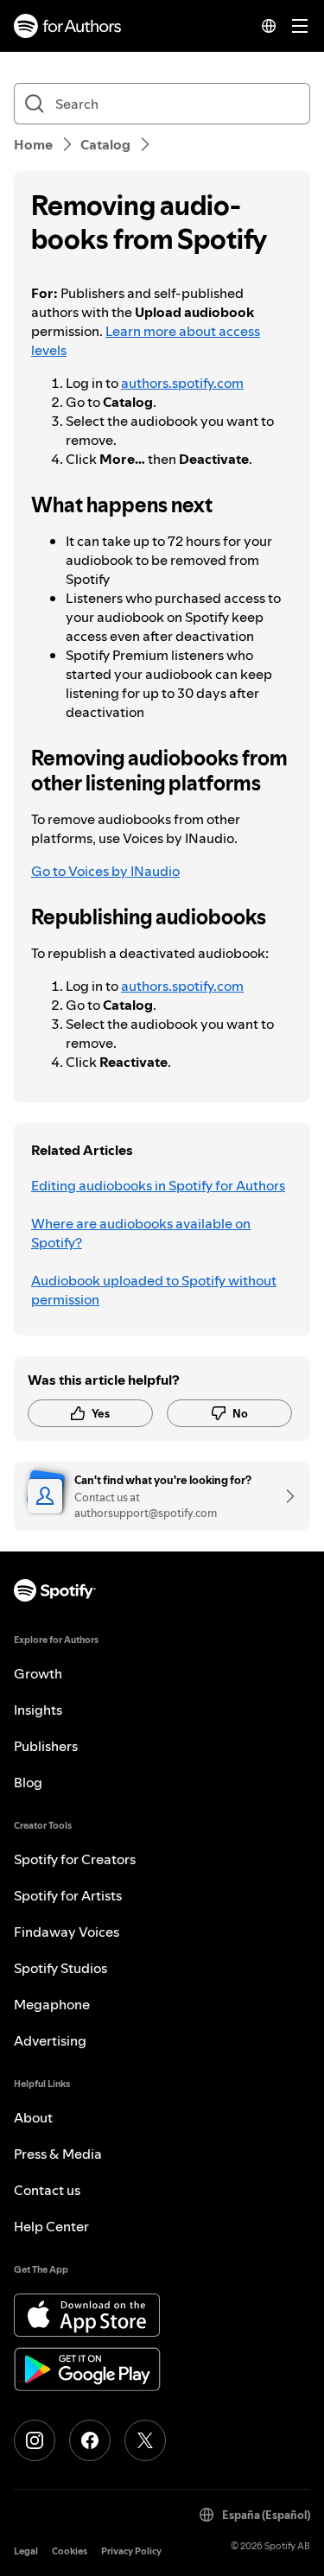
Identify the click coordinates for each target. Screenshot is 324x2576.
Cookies (70, 2551)
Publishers (46, 1746)
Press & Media (58, 2154)
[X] (145, 2440)
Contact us (47, 2190)
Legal (26, 2551)
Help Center (51, 2226)
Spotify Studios (60, 1968)
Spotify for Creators (75, 1859)
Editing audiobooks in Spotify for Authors (158, 1185)
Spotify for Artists (68, 1895)
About (33, 2117)
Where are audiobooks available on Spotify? (141, 1233)
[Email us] (284, 1496)
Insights (38, 1710)
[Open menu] (300, 26)
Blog (28, 1782)
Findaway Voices (67, 1932)
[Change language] (269, 26)
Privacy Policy (131, 2551)
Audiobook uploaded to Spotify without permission (154, 1290)
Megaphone (52, 2004)
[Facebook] (90, 2440)
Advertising (50, 2040)
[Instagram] (35, 2440)
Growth (38, 1673)
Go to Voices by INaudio (105, 871)
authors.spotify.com (182, 383)
